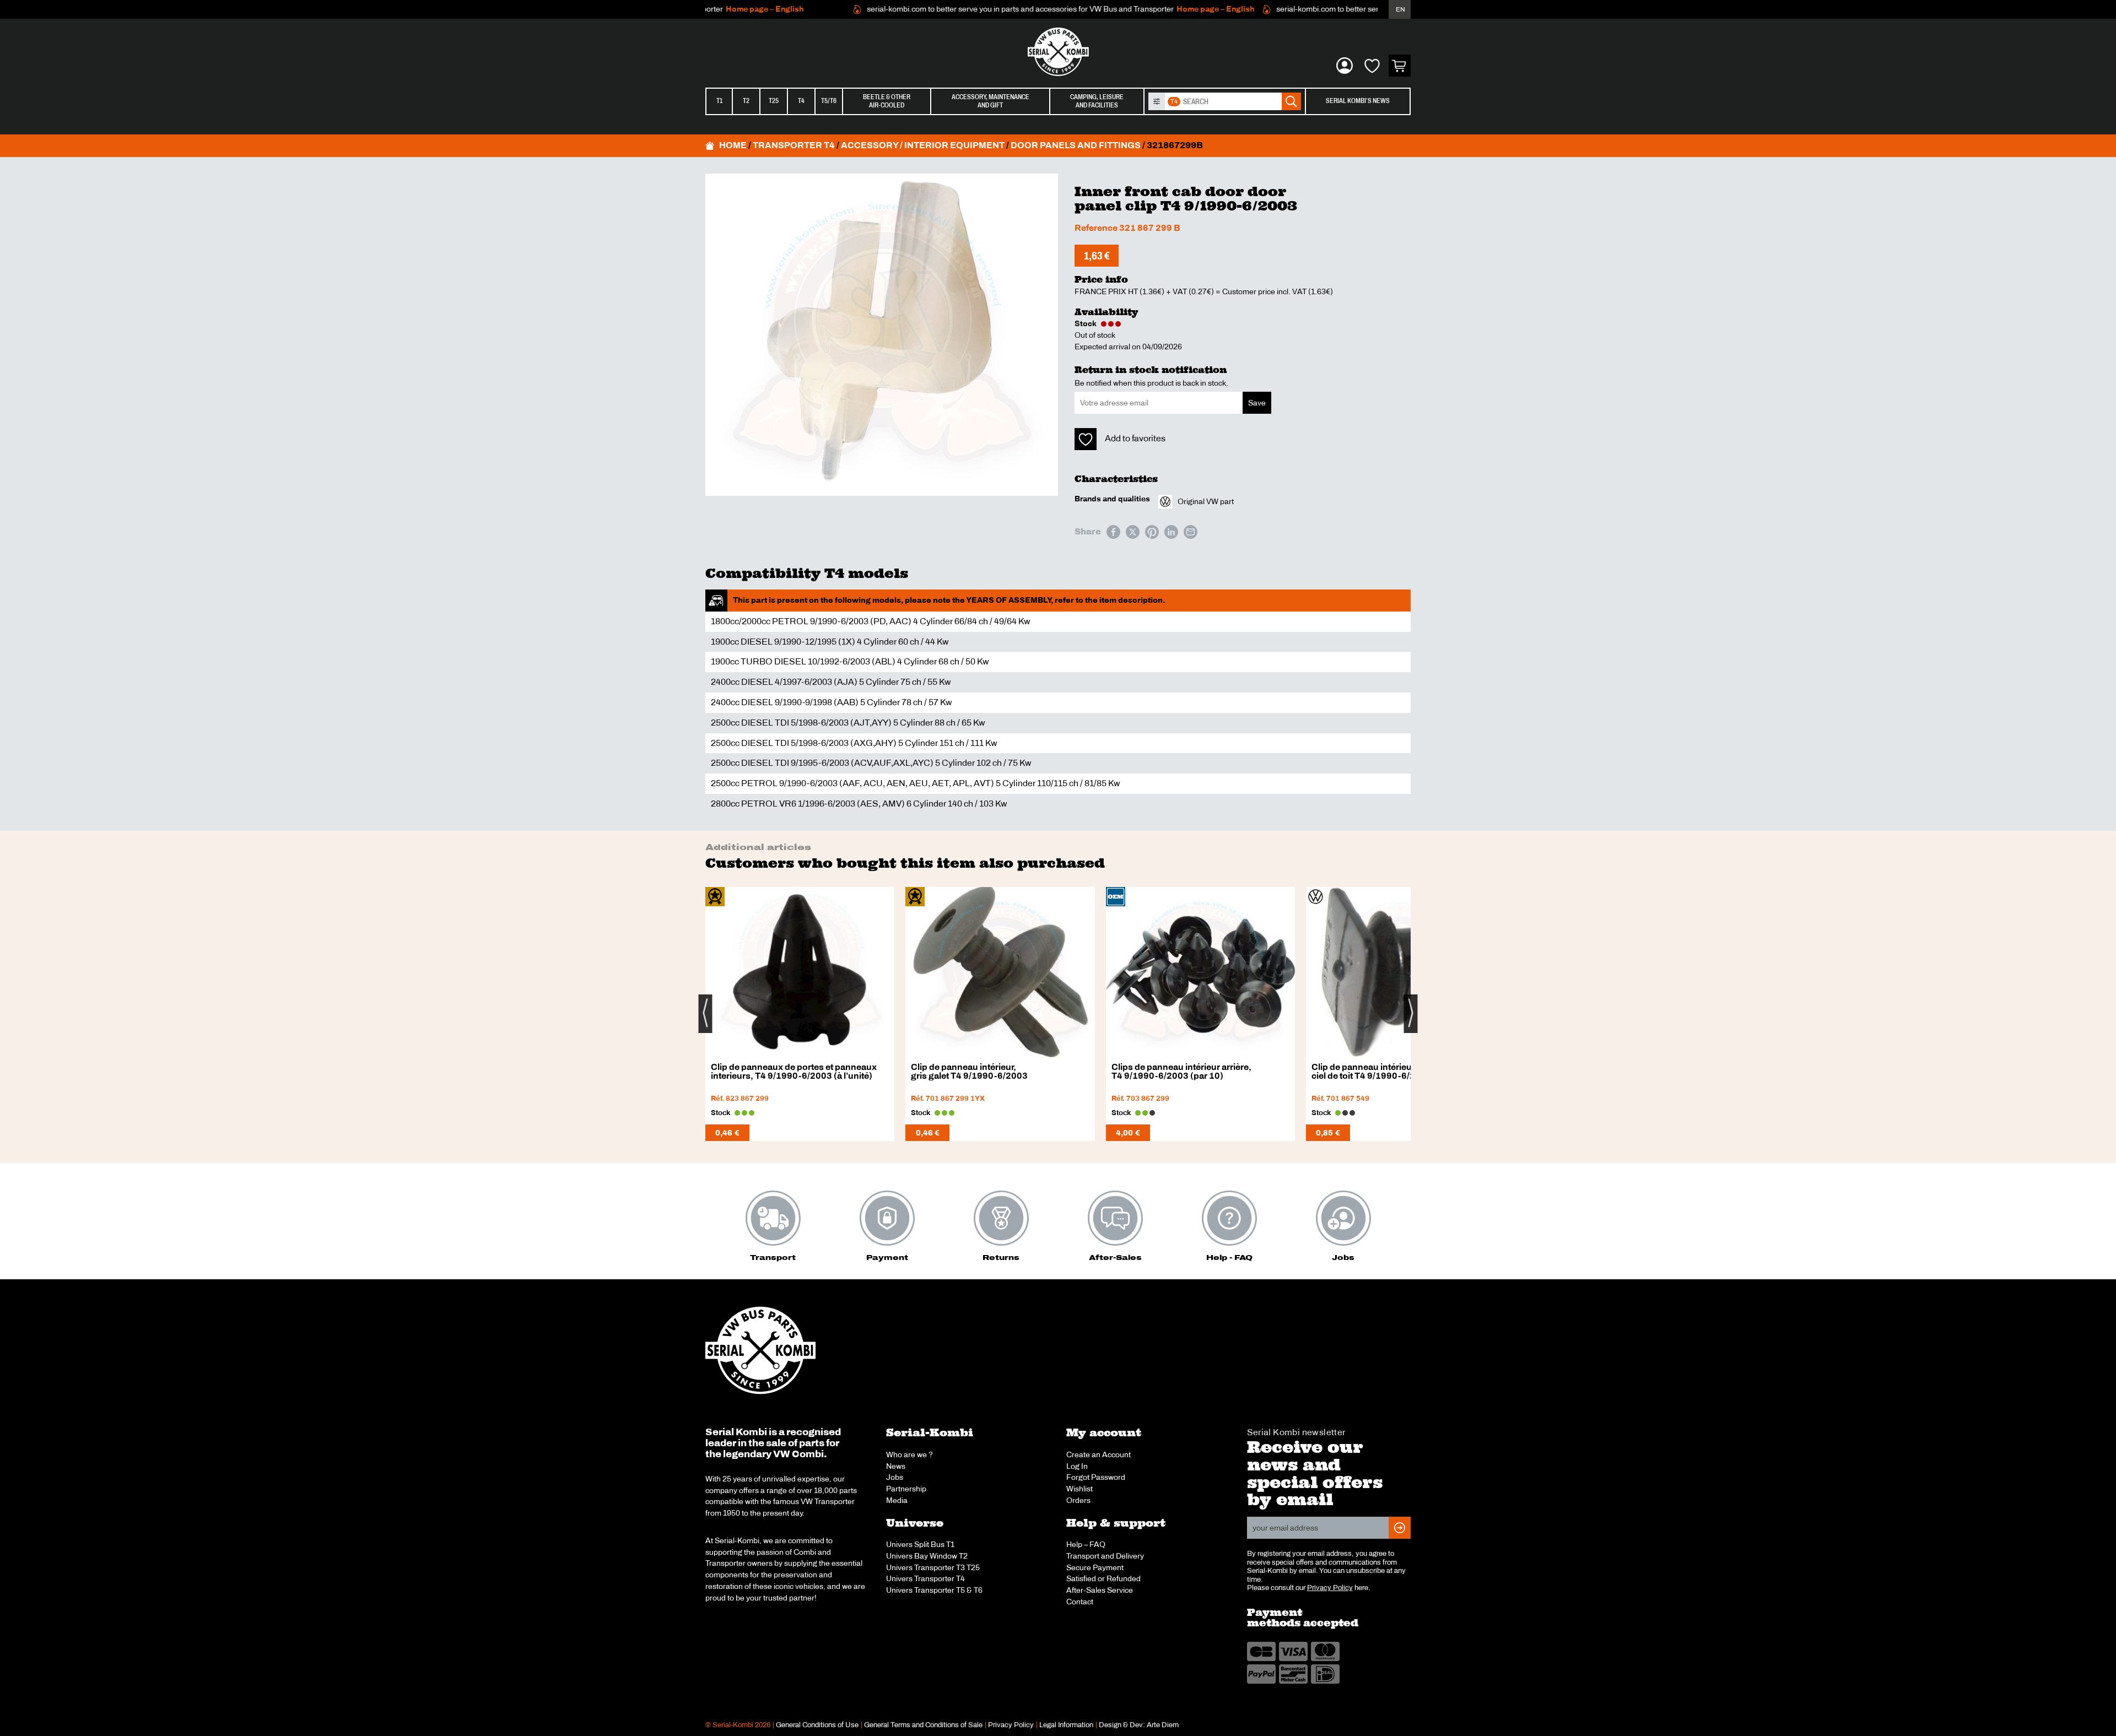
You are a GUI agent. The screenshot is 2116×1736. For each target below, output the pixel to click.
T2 (746, 101)
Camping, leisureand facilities (1097, 101)
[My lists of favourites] (1372, 66)
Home (733, 145)
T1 (719, 101)
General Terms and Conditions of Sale (923, 1725)
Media (897, 1500)
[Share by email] (1191, 532)
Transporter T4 (794, 145)
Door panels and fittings (1076, 145)
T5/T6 (829, 101)
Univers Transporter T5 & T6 (934, 1590)
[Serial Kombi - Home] (1058, 52)
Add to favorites (1135, 438)
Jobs (895, 1477)
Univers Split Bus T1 (920, 1544)
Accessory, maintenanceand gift (990, 101)
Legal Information (1066, 1725)
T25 (774, 101)
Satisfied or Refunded (1103, 1578)
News (896, 1466)
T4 (801, 101)
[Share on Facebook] (1113, 532)
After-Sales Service (1100, 1590)
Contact (1080, 1602)
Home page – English (720, 9)
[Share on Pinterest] (1152, 532)
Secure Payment (1095, 1567)
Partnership (906, 1489)
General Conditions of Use (817, 1725)
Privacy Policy (1330, 1588)
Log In (1077, 1466)
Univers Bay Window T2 (927, 1556)
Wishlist (1079, 1489)
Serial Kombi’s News (1358, 101)
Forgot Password (1096, 1477)
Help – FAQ (1086, 1544)
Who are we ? (909, 1454)
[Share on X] (1133, 532)
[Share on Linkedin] (1171, 532)
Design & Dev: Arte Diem (1139, 1725)
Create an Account (1099, 1454)
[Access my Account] (1345, 66)
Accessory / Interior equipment (923, 145)
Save (1257, 403)
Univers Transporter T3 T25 (933, 1567)
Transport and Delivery (1105, 1556)
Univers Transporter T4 (925, 1578)
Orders (1078, 1500)
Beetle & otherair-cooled (887, 101)
